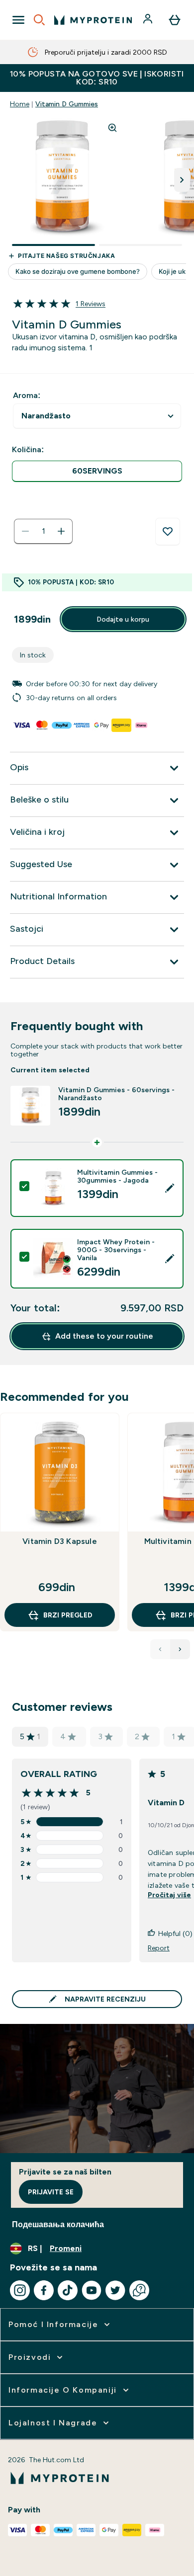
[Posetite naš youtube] (92, 2290)
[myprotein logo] (93, 20)
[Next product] (180, 1649)
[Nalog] (149, 20)
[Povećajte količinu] (61, 531)
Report (159, 1948)
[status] (43, 531)
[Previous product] (160, 1649)
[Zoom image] (112, 128)
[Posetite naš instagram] (20, 2290)
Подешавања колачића (58, 2224)
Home (20, 104)
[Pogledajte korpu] (175, 20)
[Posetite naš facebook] (44, 2290)
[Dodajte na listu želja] (168, 532)
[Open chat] (139, 2290)
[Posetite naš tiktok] (68, 2290)
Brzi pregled (68, 1615)
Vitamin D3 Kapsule (60, 1541)
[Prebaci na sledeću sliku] (182, 180)
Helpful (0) (175, 1933)
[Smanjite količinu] (25, 531)
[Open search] (39, 20)
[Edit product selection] (170, 1188)
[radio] (97, 471)
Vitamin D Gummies (67, 104)
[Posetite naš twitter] (115, 2290)
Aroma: (27, 395)
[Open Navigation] (18, 20)
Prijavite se (51, 2192)
